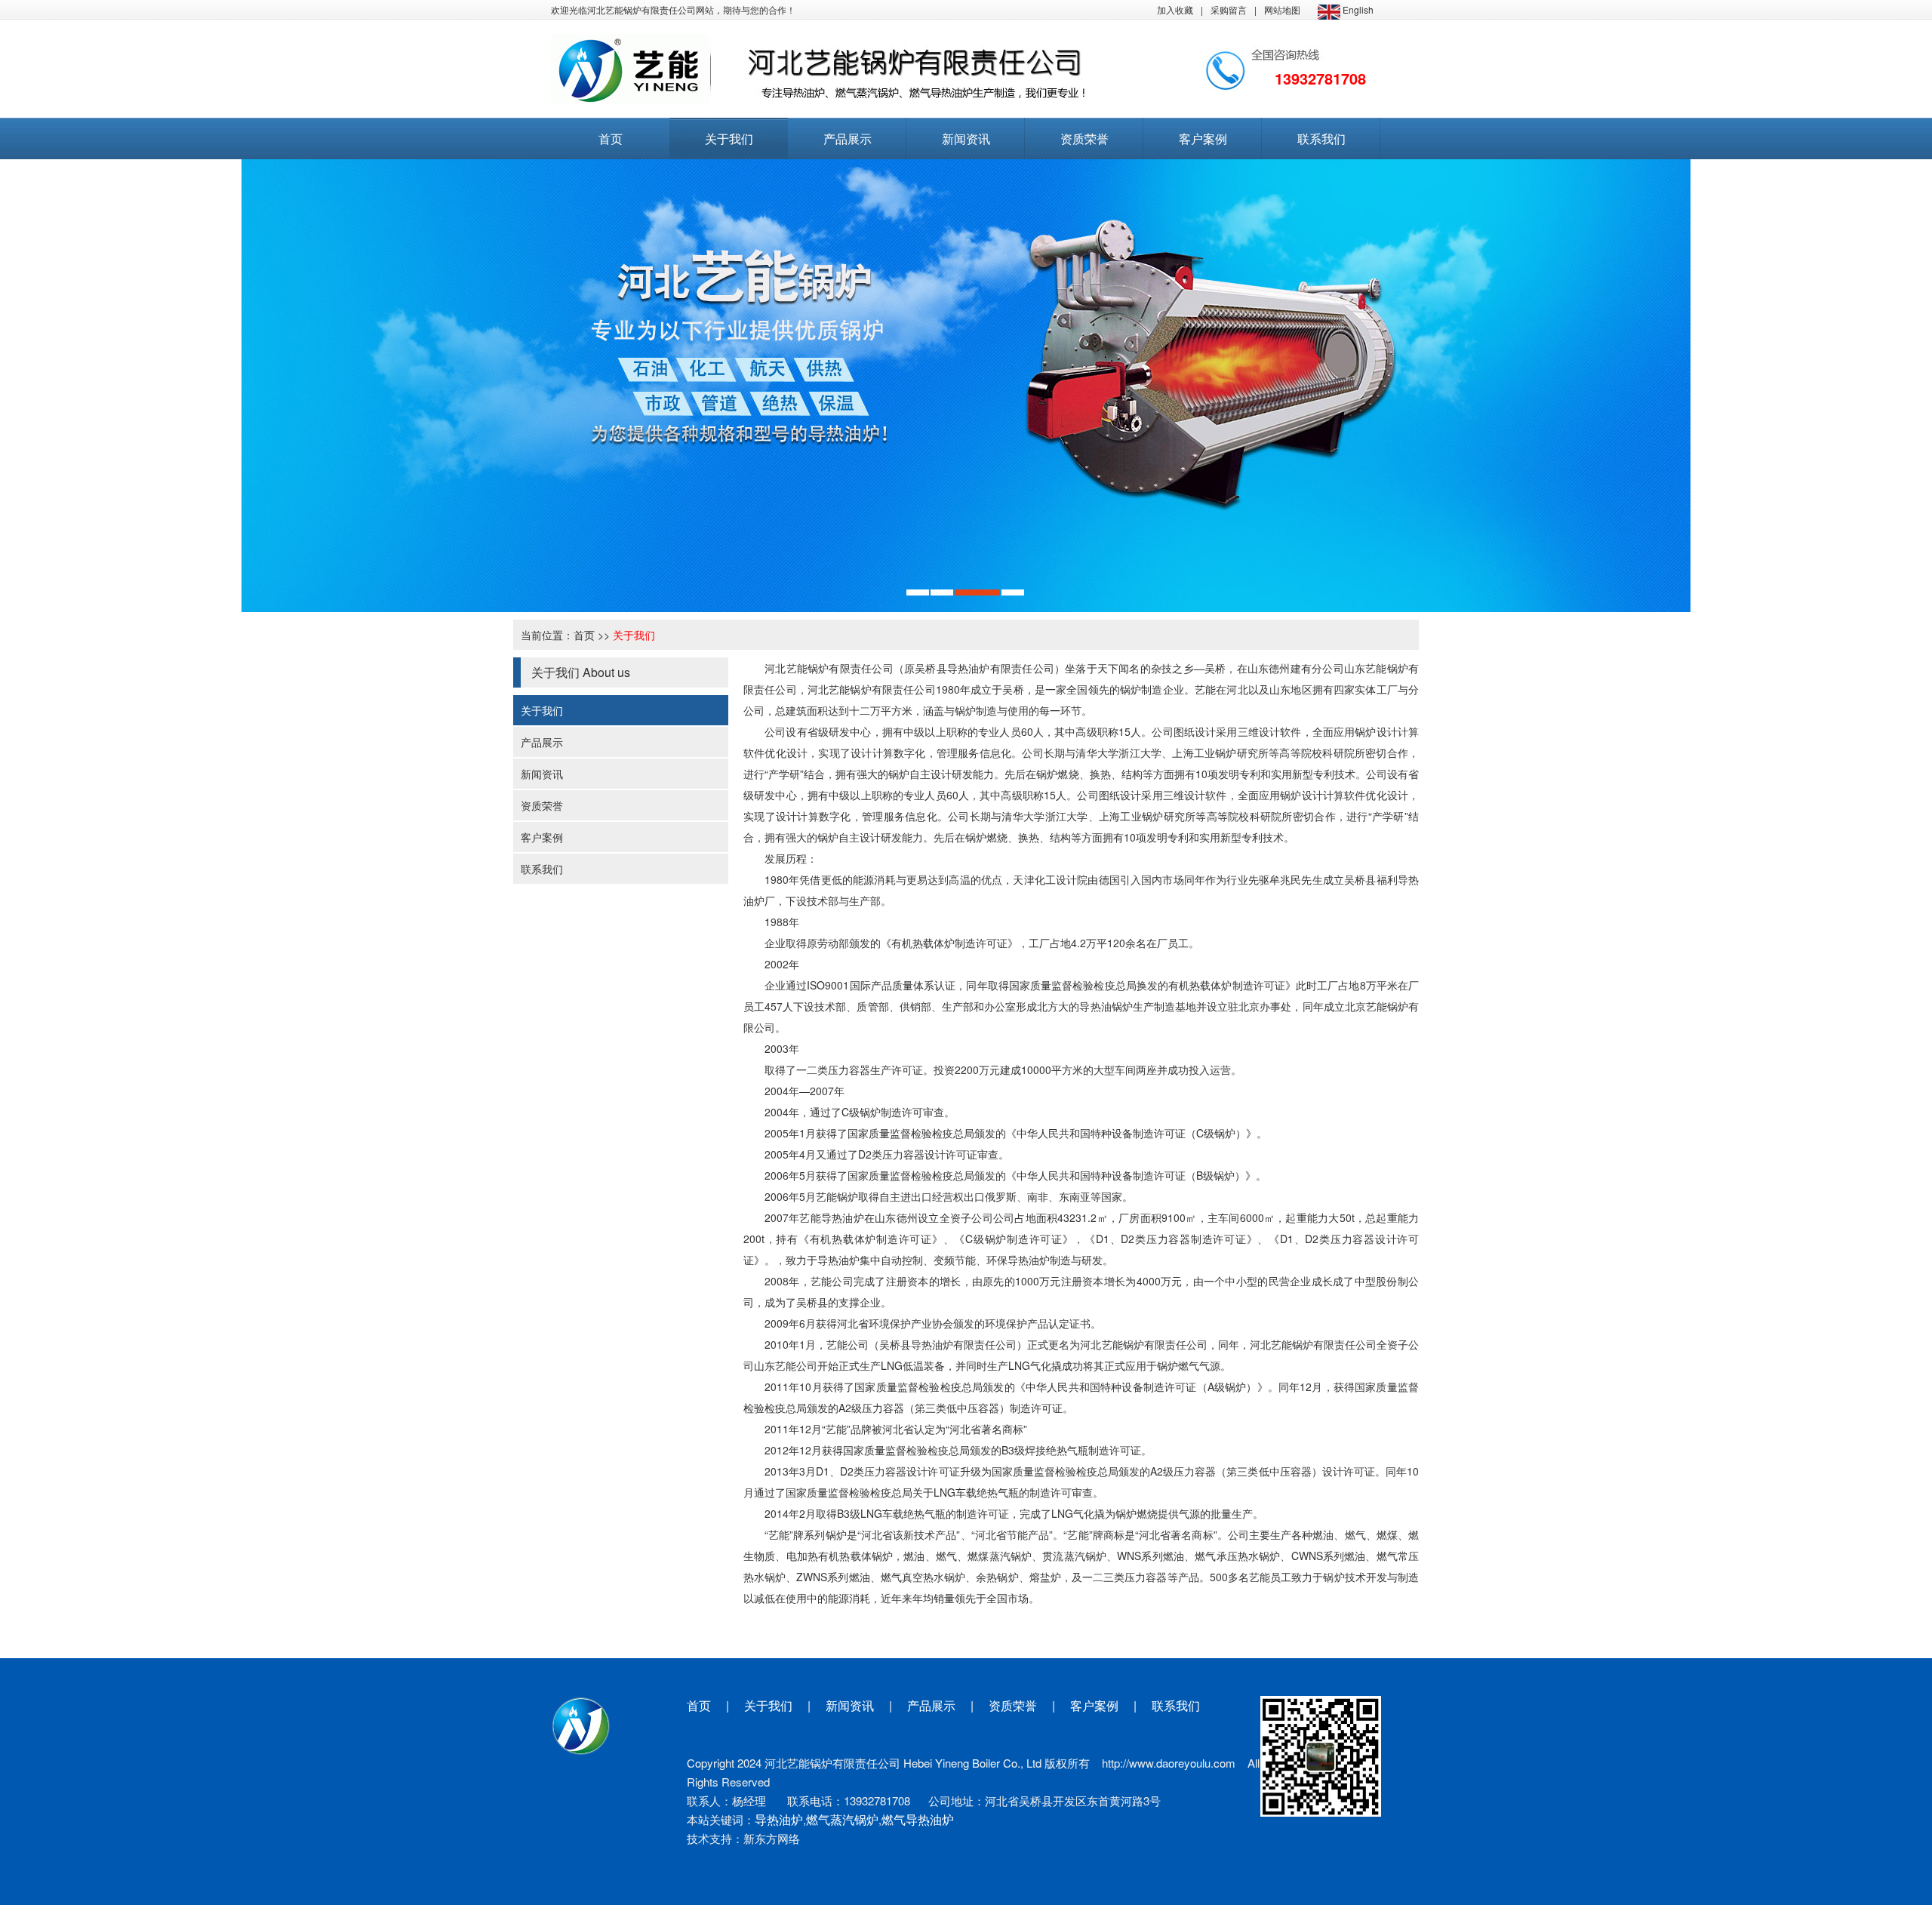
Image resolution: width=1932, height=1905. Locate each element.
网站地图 (1282, 9)
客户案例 (542, 837)
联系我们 (542, 869)
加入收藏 (1175, 9)
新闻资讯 (542, 774)
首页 (584, 635)
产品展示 (542, 742)
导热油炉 (779, 1819)
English (1357, 9)
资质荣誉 (542, 805)
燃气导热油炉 (918, 1819)
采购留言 (1229, 9)
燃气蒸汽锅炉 (842, 1819)
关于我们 (634, 635)
